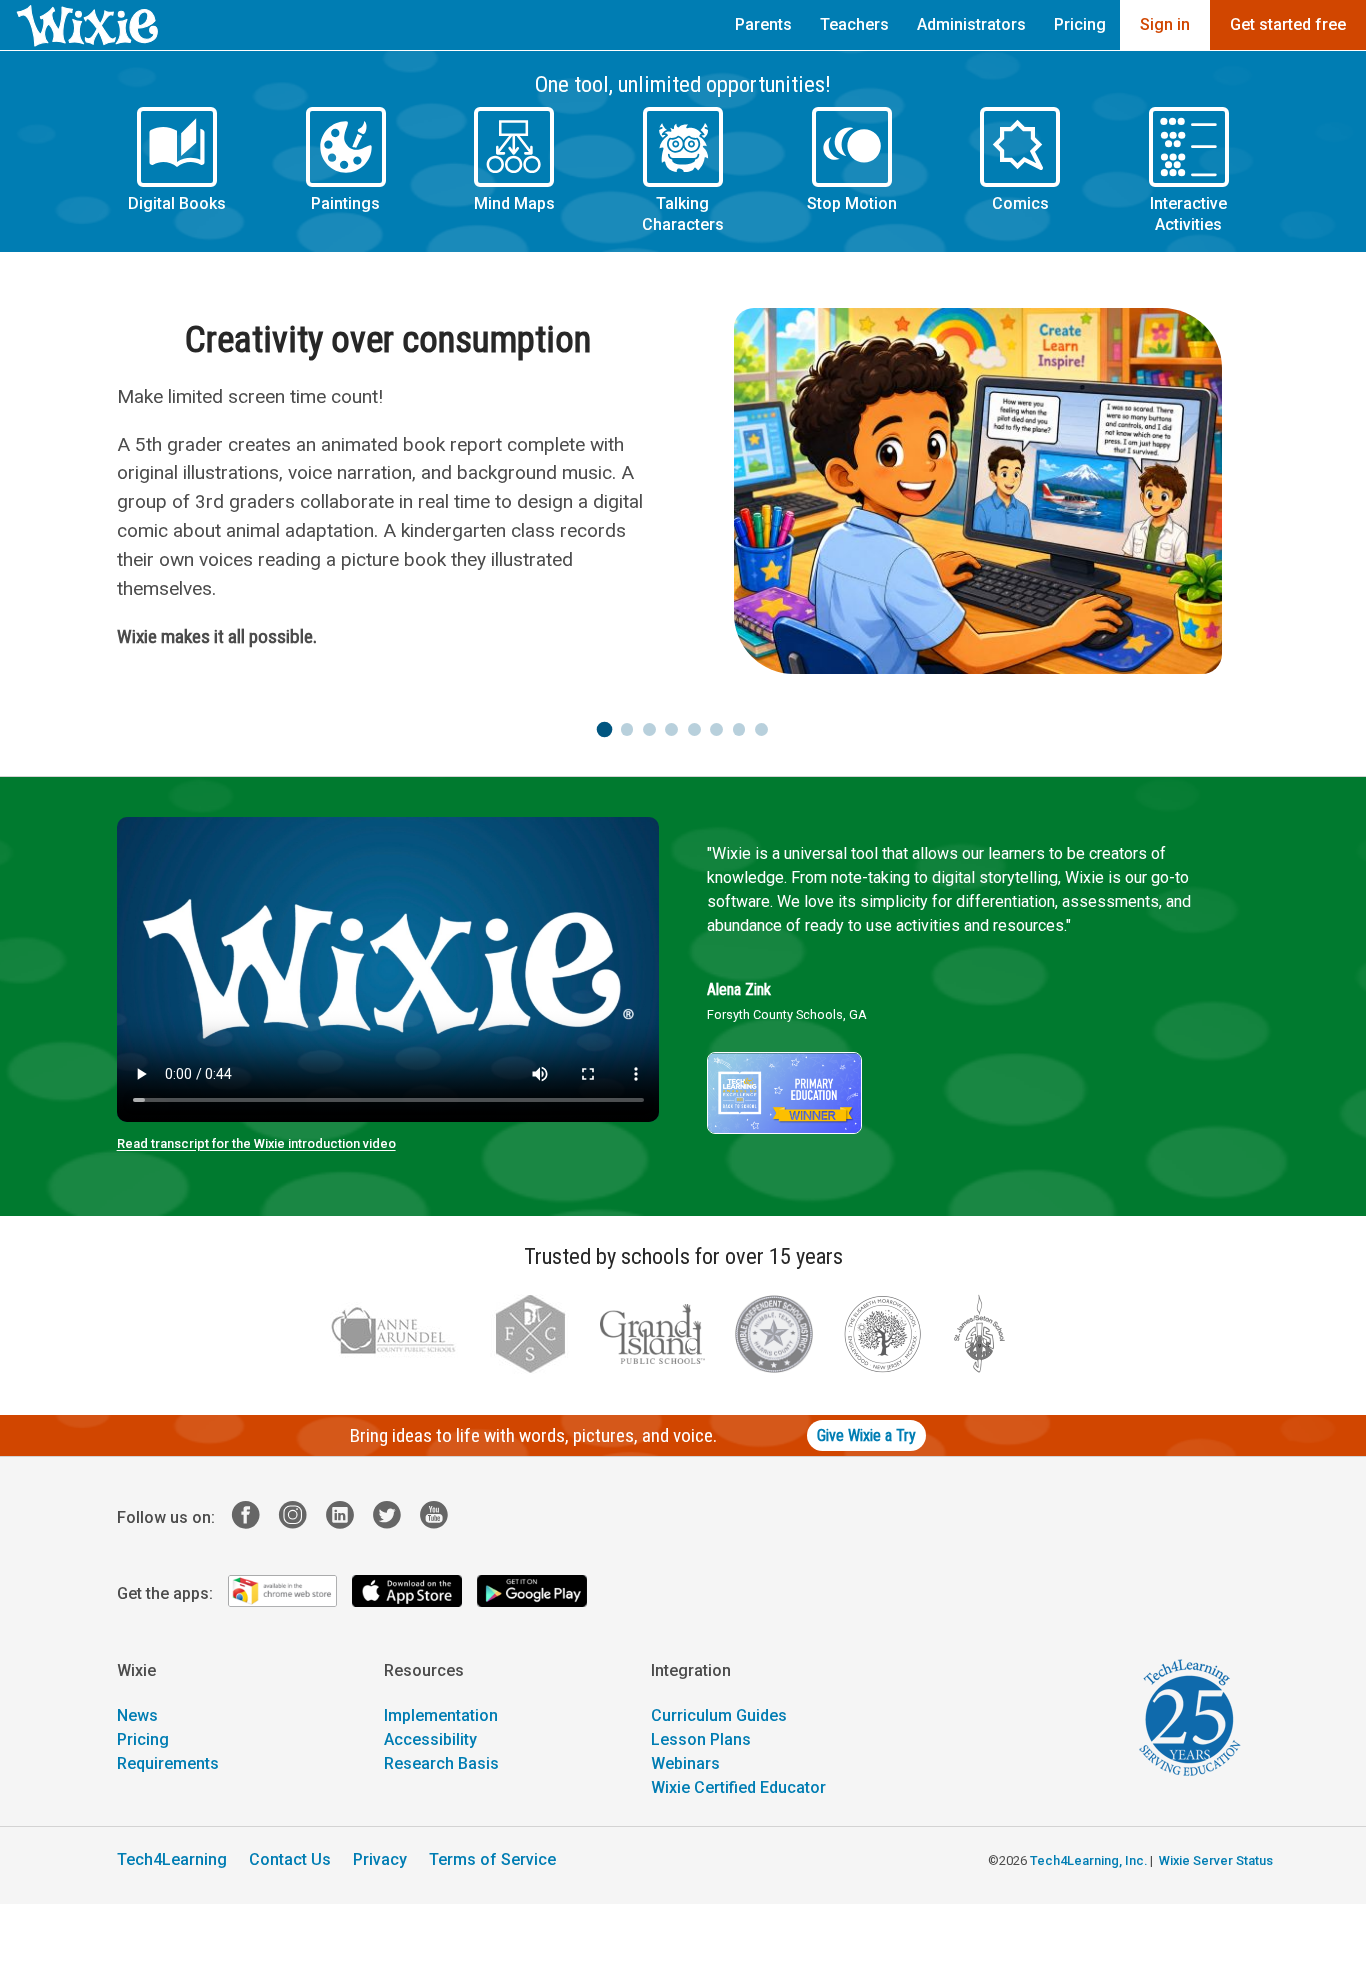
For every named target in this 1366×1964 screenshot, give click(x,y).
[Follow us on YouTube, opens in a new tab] (441, 1518)
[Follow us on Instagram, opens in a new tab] (300, 1518)
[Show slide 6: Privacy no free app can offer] (716, 730)
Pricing (1080, 24)
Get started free (1288, 24)
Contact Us (290, 1860)
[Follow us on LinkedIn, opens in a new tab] (347, 1518)
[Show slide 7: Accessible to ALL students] (739, 730)
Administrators (971, 24)
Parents (763, 24)
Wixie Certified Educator (738, 1788)
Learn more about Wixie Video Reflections (271, 609)
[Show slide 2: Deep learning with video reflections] (626, 730)
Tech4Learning (172, 1860)
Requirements (168, 1764)
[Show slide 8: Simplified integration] (761, 730)
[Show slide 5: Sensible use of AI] (694, 730)
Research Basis (441, 1764)
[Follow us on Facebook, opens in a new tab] (253, 1518)
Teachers (854, 24)
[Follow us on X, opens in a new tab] (394, 1518)
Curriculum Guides (719, 1716)
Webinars (685, 1764)
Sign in (1165, 24)
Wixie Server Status (1216, 1861)
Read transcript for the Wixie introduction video (256, 1144)
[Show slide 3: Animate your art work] (649, 730)
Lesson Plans (701, 1740)
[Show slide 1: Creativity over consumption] (604, 730)
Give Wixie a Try (866, 1436)
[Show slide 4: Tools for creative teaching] (671, 730)
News (137, 1716)
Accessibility (430, 1740)
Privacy (380, 1860)
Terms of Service (492, 1860)
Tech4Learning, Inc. (1088, 1861)
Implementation (441, 1716)
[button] (177, 171)
